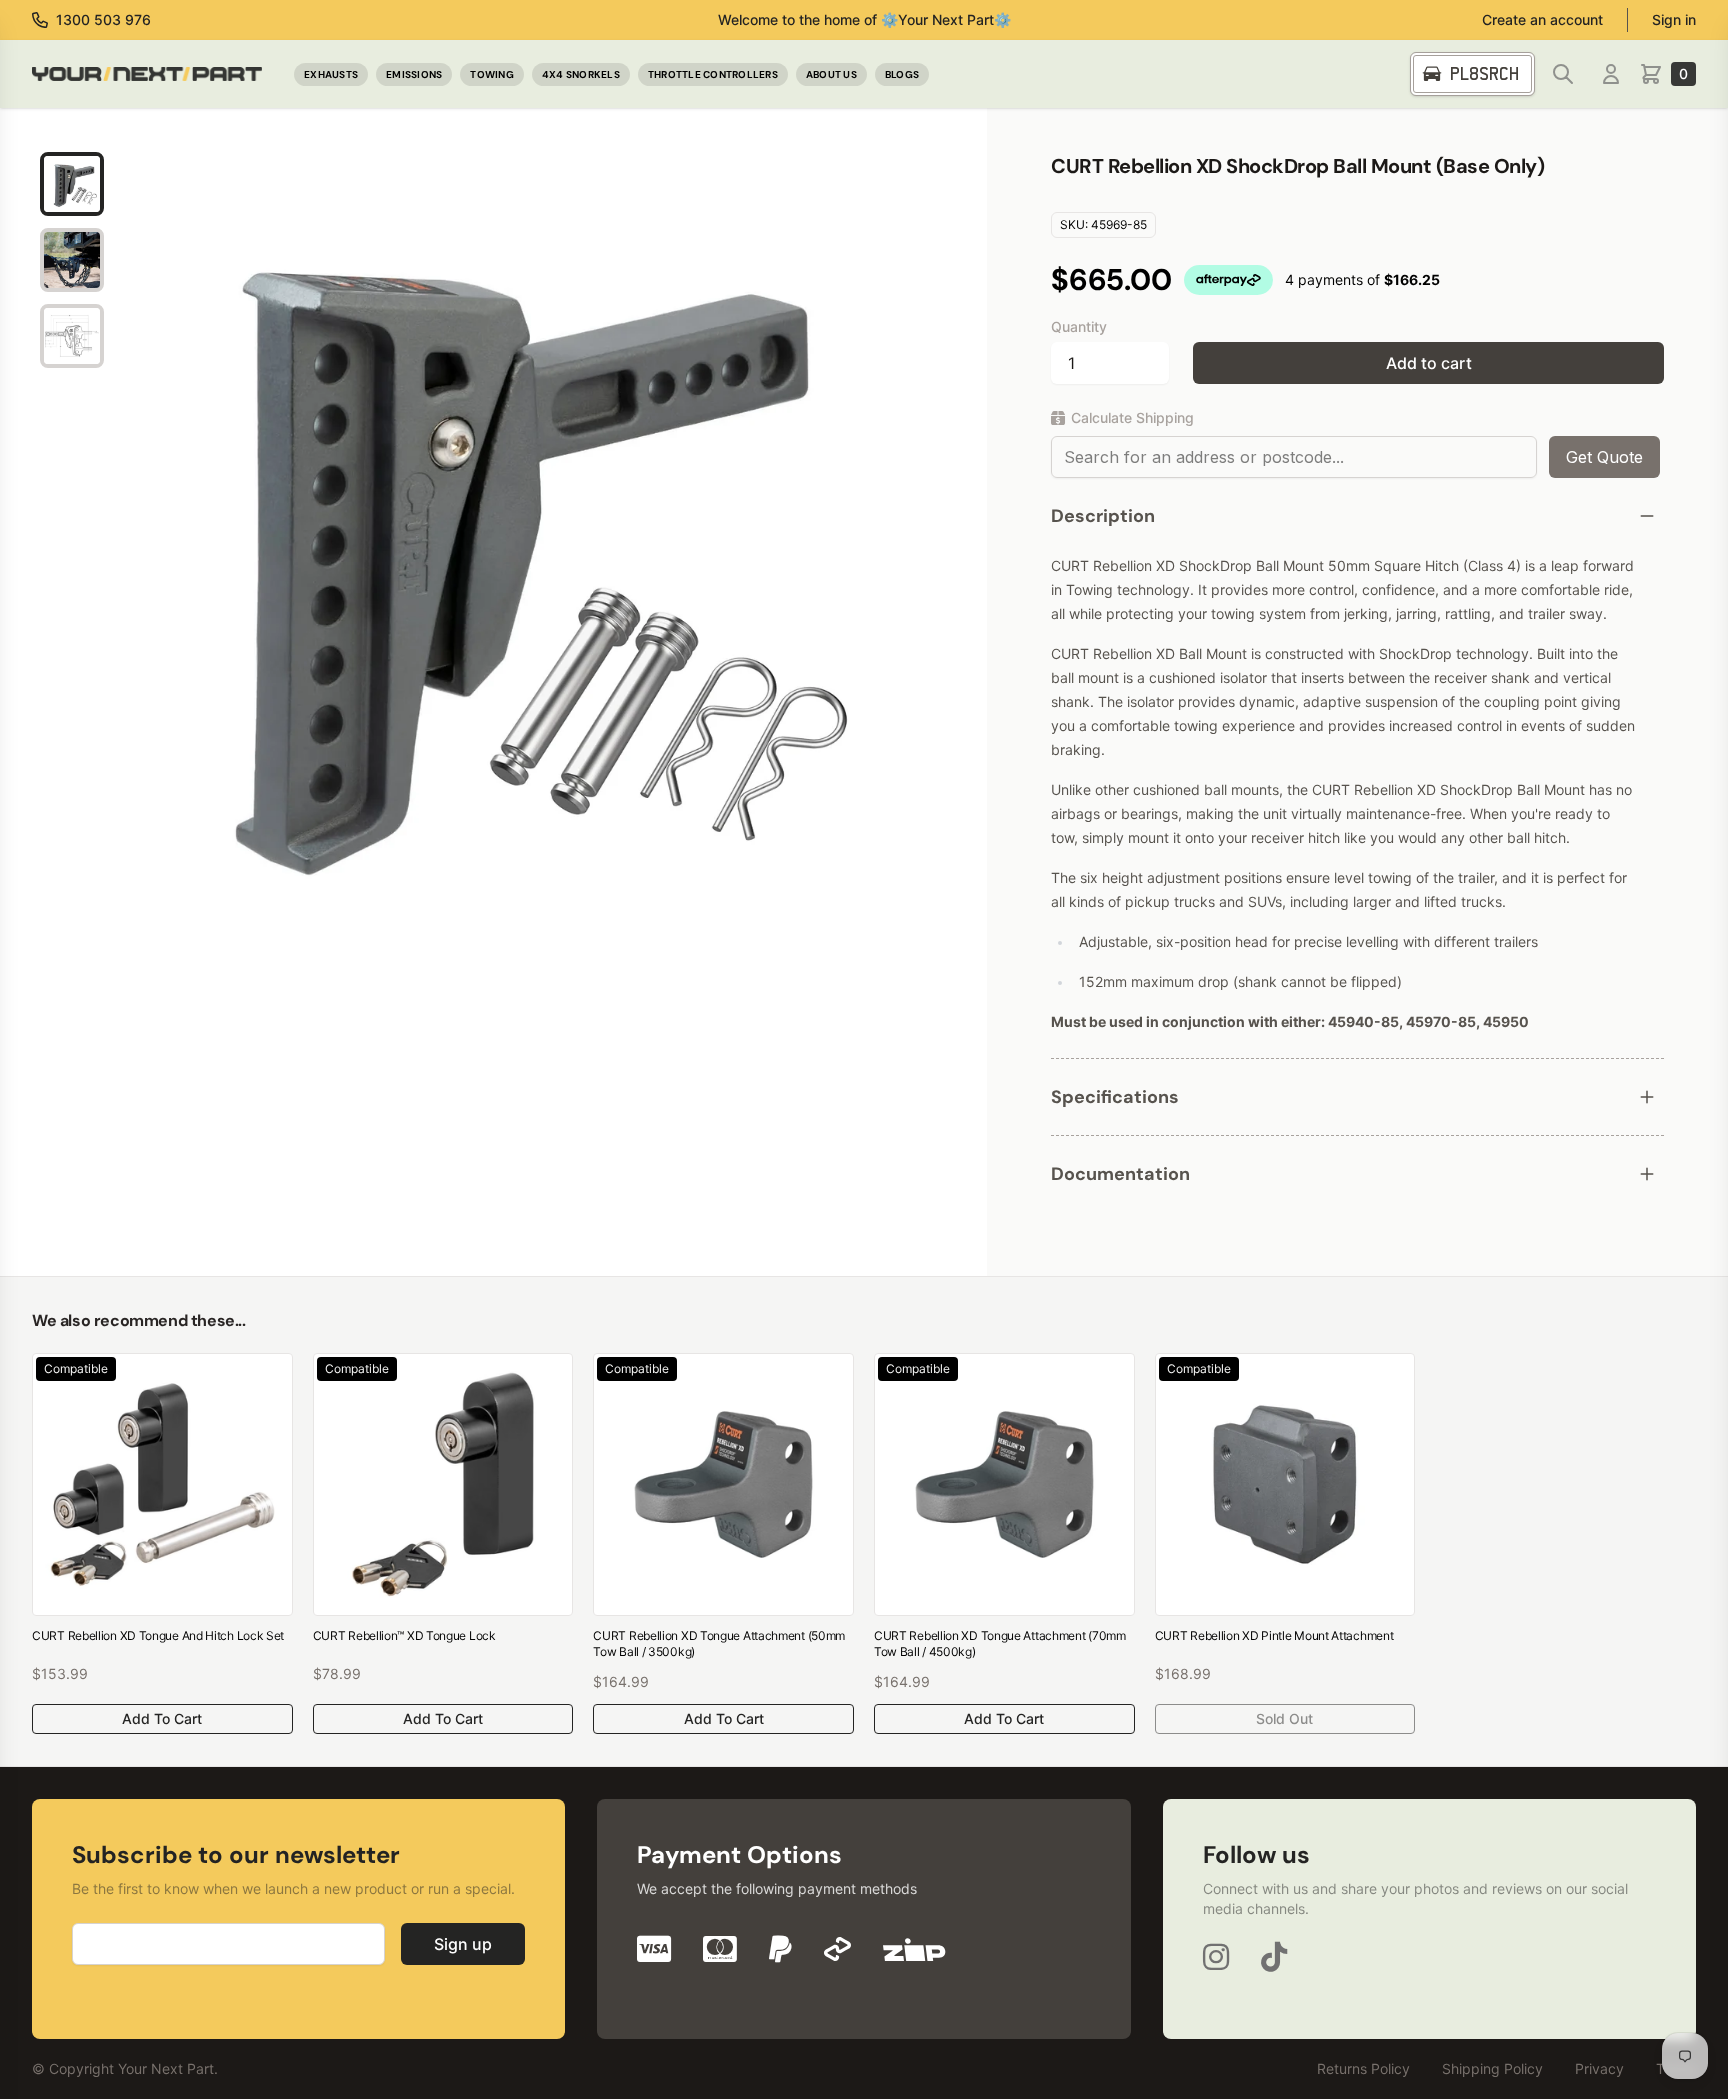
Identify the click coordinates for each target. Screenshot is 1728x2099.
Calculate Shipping (1132, 417)
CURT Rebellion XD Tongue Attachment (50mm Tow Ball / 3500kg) (719, 1643)
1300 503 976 (103, 19)
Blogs (902, 74)
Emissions (414, 74)
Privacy (1599, 2068)
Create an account (1542, 19)
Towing (492, 74)
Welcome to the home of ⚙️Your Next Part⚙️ (864, 19)
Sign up (463, 1944)
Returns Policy (1363, 2068)
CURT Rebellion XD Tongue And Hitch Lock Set (158, 1635)
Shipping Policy (1492, 2068)
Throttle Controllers (713, 74)
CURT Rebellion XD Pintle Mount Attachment (1274, 1635)
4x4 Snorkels (581, 74)
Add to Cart (162, 1718)
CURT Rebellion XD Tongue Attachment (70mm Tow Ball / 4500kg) (1000, 1643)
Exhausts (331, 74)
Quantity (1079, 326)
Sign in (1674, 19)
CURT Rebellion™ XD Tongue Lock (404, 1635)
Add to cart (1429, 363)
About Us (831, 74)
